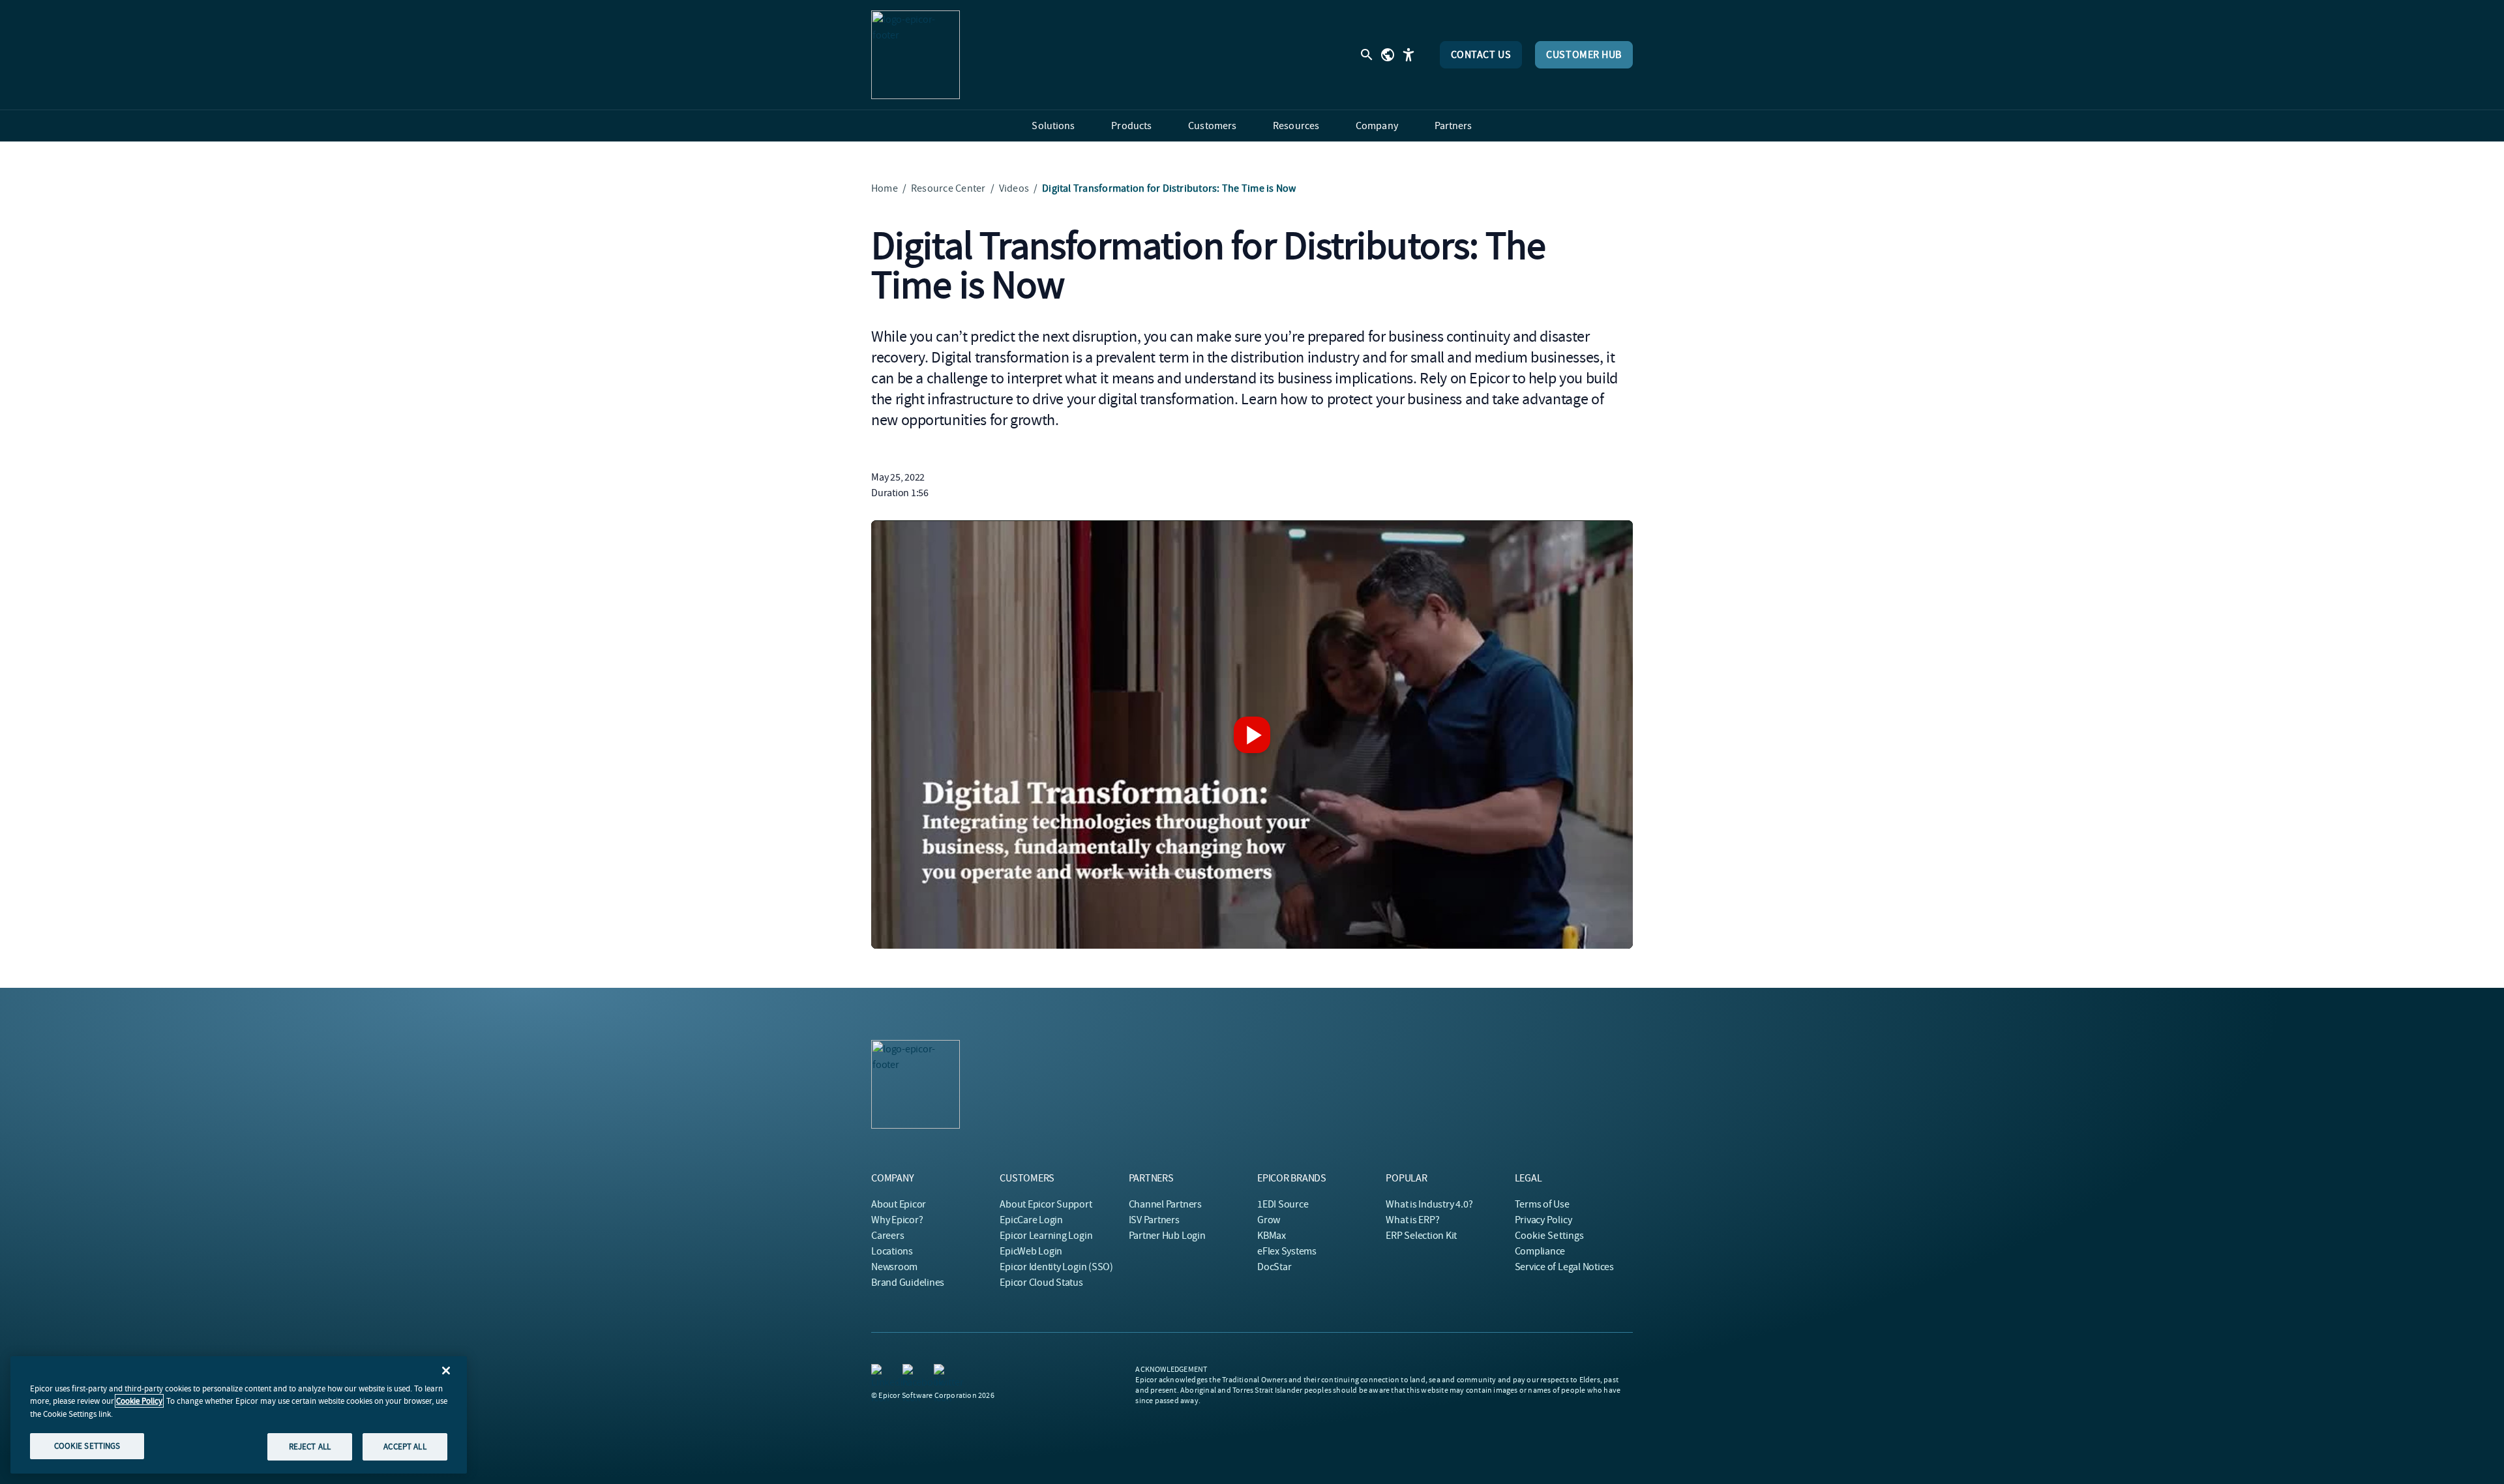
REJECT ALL (310, 1447)
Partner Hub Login (1167, 1236)
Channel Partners (1165, 1204)
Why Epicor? (897, 1220)
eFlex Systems (1287, 1251)
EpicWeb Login (1031, 1251)
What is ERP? (1412, 1220)
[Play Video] (1252, 735)
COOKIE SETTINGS (87, 1446)
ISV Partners (1154, 1220)
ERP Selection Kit (1421, 1236)
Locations (892, 1251)
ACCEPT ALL (405, 1447)
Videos (1014, 188)
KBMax (1272, 1236)
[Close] (446, 1371)
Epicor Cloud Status (1041, 1283)
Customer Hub (1584, 55)
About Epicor (899, 1204)
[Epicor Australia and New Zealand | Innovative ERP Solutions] (916, 55)
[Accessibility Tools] (1408, 55)
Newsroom (894, 1267)
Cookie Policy (139, 1401)
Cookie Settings (1550, 1236)
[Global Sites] (1388, 55)
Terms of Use (1542, 1204)
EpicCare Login (1031, 1220)
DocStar (1274, 1267)
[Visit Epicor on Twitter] (942, 1372)
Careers (887, 1236)
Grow (1269, 1220)
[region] (239, 1415)
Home (885, 188)
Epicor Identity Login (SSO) (1056, 1267)
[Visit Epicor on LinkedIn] (879, 1372)
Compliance (1540, 1251)
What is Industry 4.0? (1429, 1204)
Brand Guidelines (908, 1283)
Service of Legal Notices (1564, 1267)
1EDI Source (1283, 1204)
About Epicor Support (1046, 1204)
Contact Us (1481, 55)
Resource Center (948, 188)
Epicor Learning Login (1046, 1236)
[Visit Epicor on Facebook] (910, 1372)
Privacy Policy (1543, 1220)
